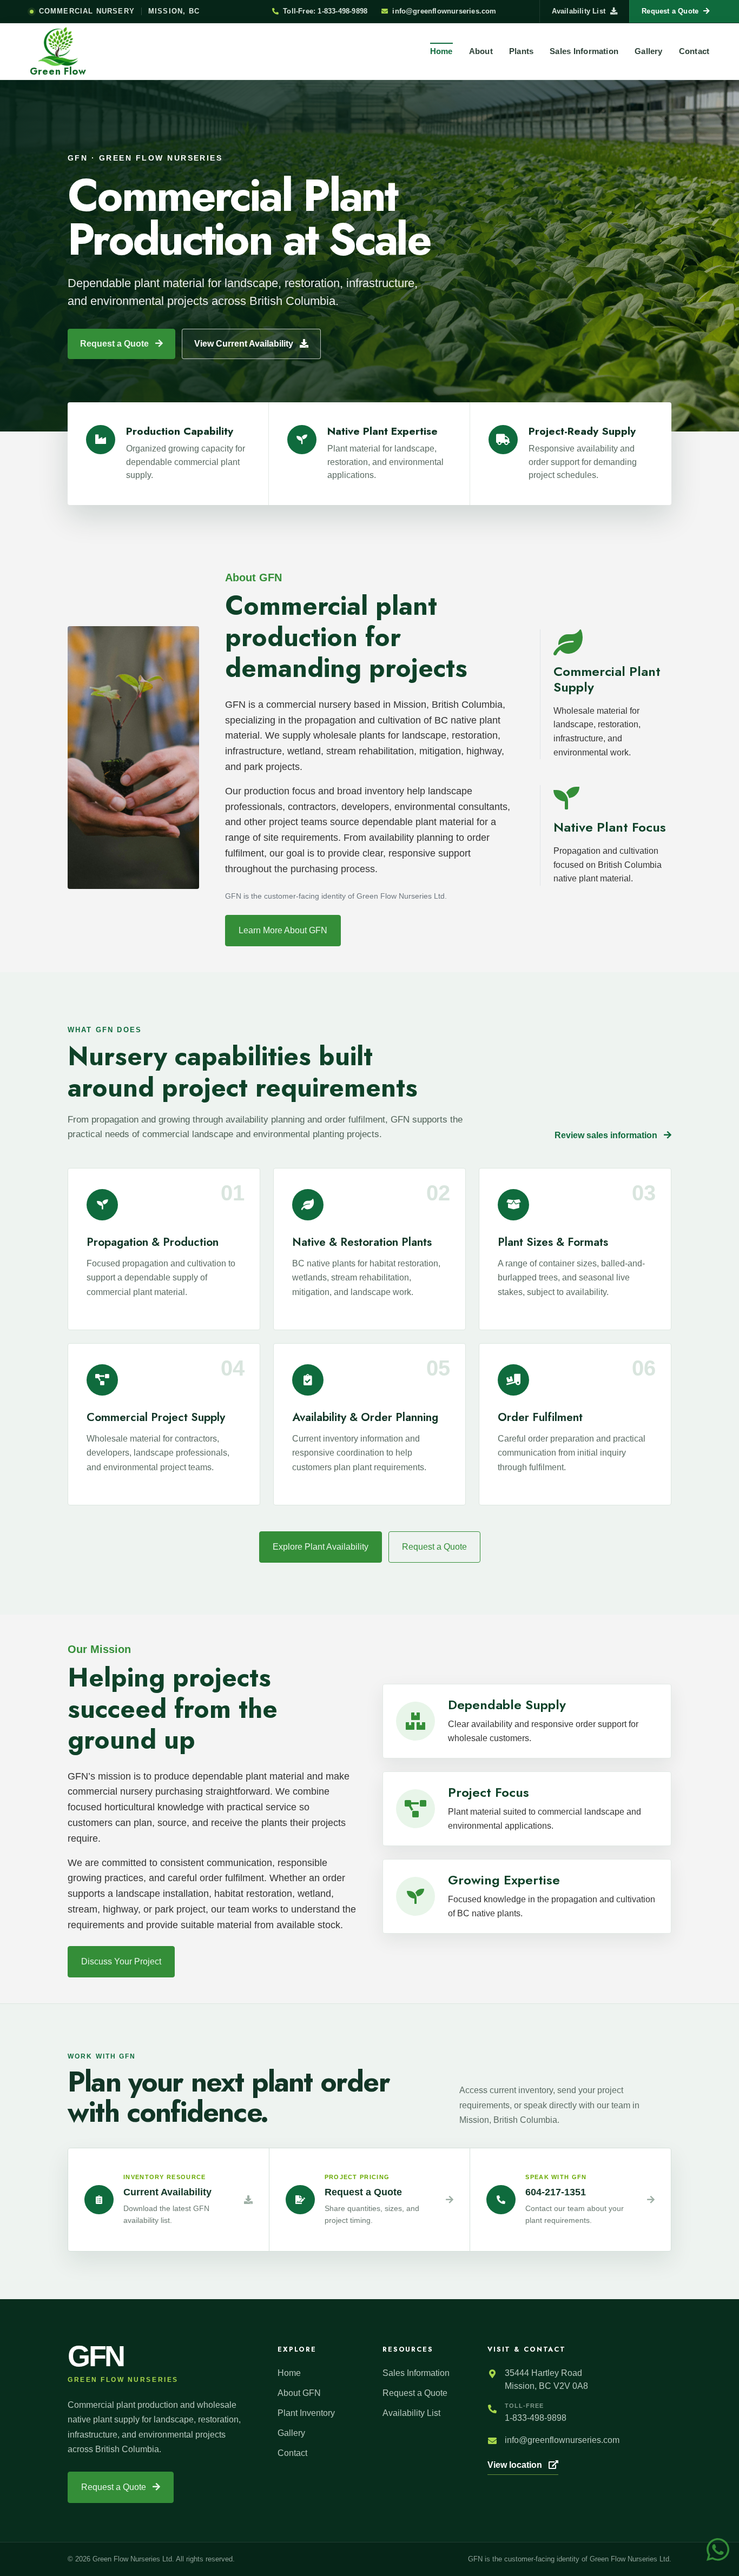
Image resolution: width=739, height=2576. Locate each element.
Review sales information (607, 1135)
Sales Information (584, 51)
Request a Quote (116, 344)
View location (516, 2465)
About (481, 51)
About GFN (299, 2393)
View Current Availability (245, 344)
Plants (521, 51)
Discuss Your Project (121, 1961)
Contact (694, 51)
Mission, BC (174, 11)
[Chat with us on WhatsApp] (718, 2549)
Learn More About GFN (283, 930)
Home (441, 51)
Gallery (649, 51)
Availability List (579, 11)
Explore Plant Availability (321, 1547)
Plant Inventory (306, 2413)
